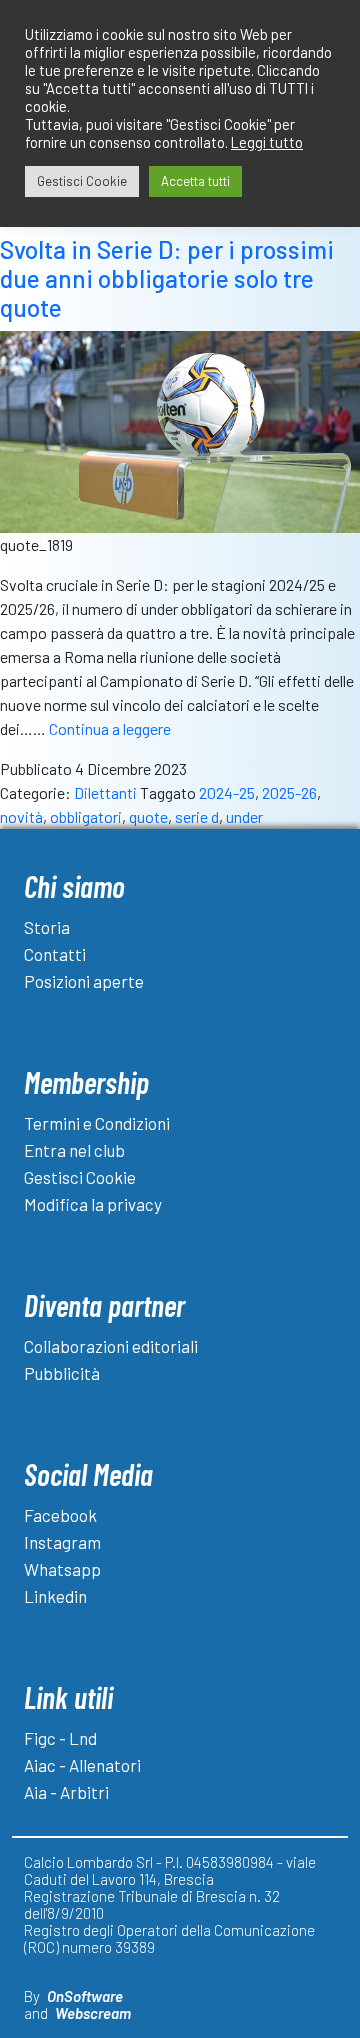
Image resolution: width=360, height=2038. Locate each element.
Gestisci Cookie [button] (82, 181)
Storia (47, 927)
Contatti (55, 954)
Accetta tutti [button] (195, 181)
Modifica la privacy (93, 1204)
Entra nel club (74, 1150)
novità (21, 816)
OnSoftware (85, 1996)
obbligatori (86, 816)
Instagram (62, 1542)
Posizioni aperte (84, 981)
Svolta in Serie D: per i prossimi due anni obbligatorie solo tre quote (167, 279)
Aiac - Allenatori (82, 1765)
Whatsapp (62, 1569)
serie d (197, 816)
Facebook (60, 1515)
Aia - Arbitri (66, 1792)
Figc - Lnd (60, 1738)
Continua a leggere (110, 728)
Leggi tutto (267, 142)
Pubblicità (62, 1373)
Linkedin (55, 1596)
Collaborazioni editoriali (111, 1346)
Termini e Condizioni (97, 1123)
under (244, 816)
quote (148, 816)
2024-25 (227, 792)
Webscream (93, 2013)
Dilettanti (105, 792)
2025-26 (289, 792)
